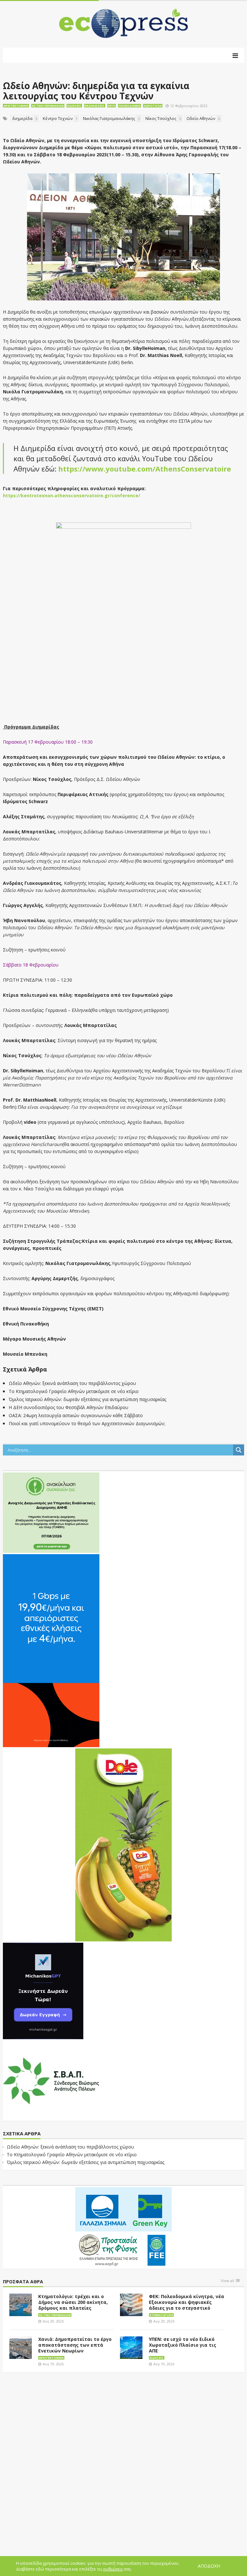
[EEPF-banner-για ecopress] (123, 2227)
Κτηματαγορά (161, 2315)
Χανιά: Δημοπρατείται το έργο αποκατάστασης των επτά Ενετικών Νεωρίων (75, 2345)
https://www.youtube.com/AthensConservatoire (145, 469)
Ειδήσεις (74, 106)
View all (228, 2281)
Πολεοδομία (129, 106)
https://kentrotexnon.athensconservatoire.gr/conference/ (72, 495)
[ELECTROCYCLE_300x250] (51, 1512)
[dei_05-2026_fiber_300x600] (51, 1650)
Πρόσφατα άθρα (23, 2282)
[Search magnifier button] (239, 1450)
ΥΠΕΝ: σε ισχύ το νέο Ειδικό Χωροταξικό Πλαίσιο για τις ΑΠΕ (183, 2345)
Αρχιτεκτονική (16, 106)
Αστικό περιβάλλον (48, 106)
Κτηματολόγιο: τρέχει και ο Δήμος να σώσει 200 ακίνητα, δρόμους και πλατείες (73, 2302)
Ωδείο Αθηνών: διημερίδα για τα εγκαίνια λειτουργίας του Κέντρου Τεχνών (96, 91)
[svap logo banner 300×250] (51, 2080)
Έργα (112, 106)
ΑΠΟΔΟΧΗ (209, 2566)
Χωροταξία (153, 106)
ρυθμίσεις (113, 2569)
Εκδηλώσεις (95, 106)
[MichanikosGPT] (43, 1990)
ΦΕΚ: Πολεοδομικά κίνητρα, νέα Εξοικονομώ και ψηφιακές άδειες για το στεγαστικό (187, 2302)
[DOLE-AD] (123, 1844)
